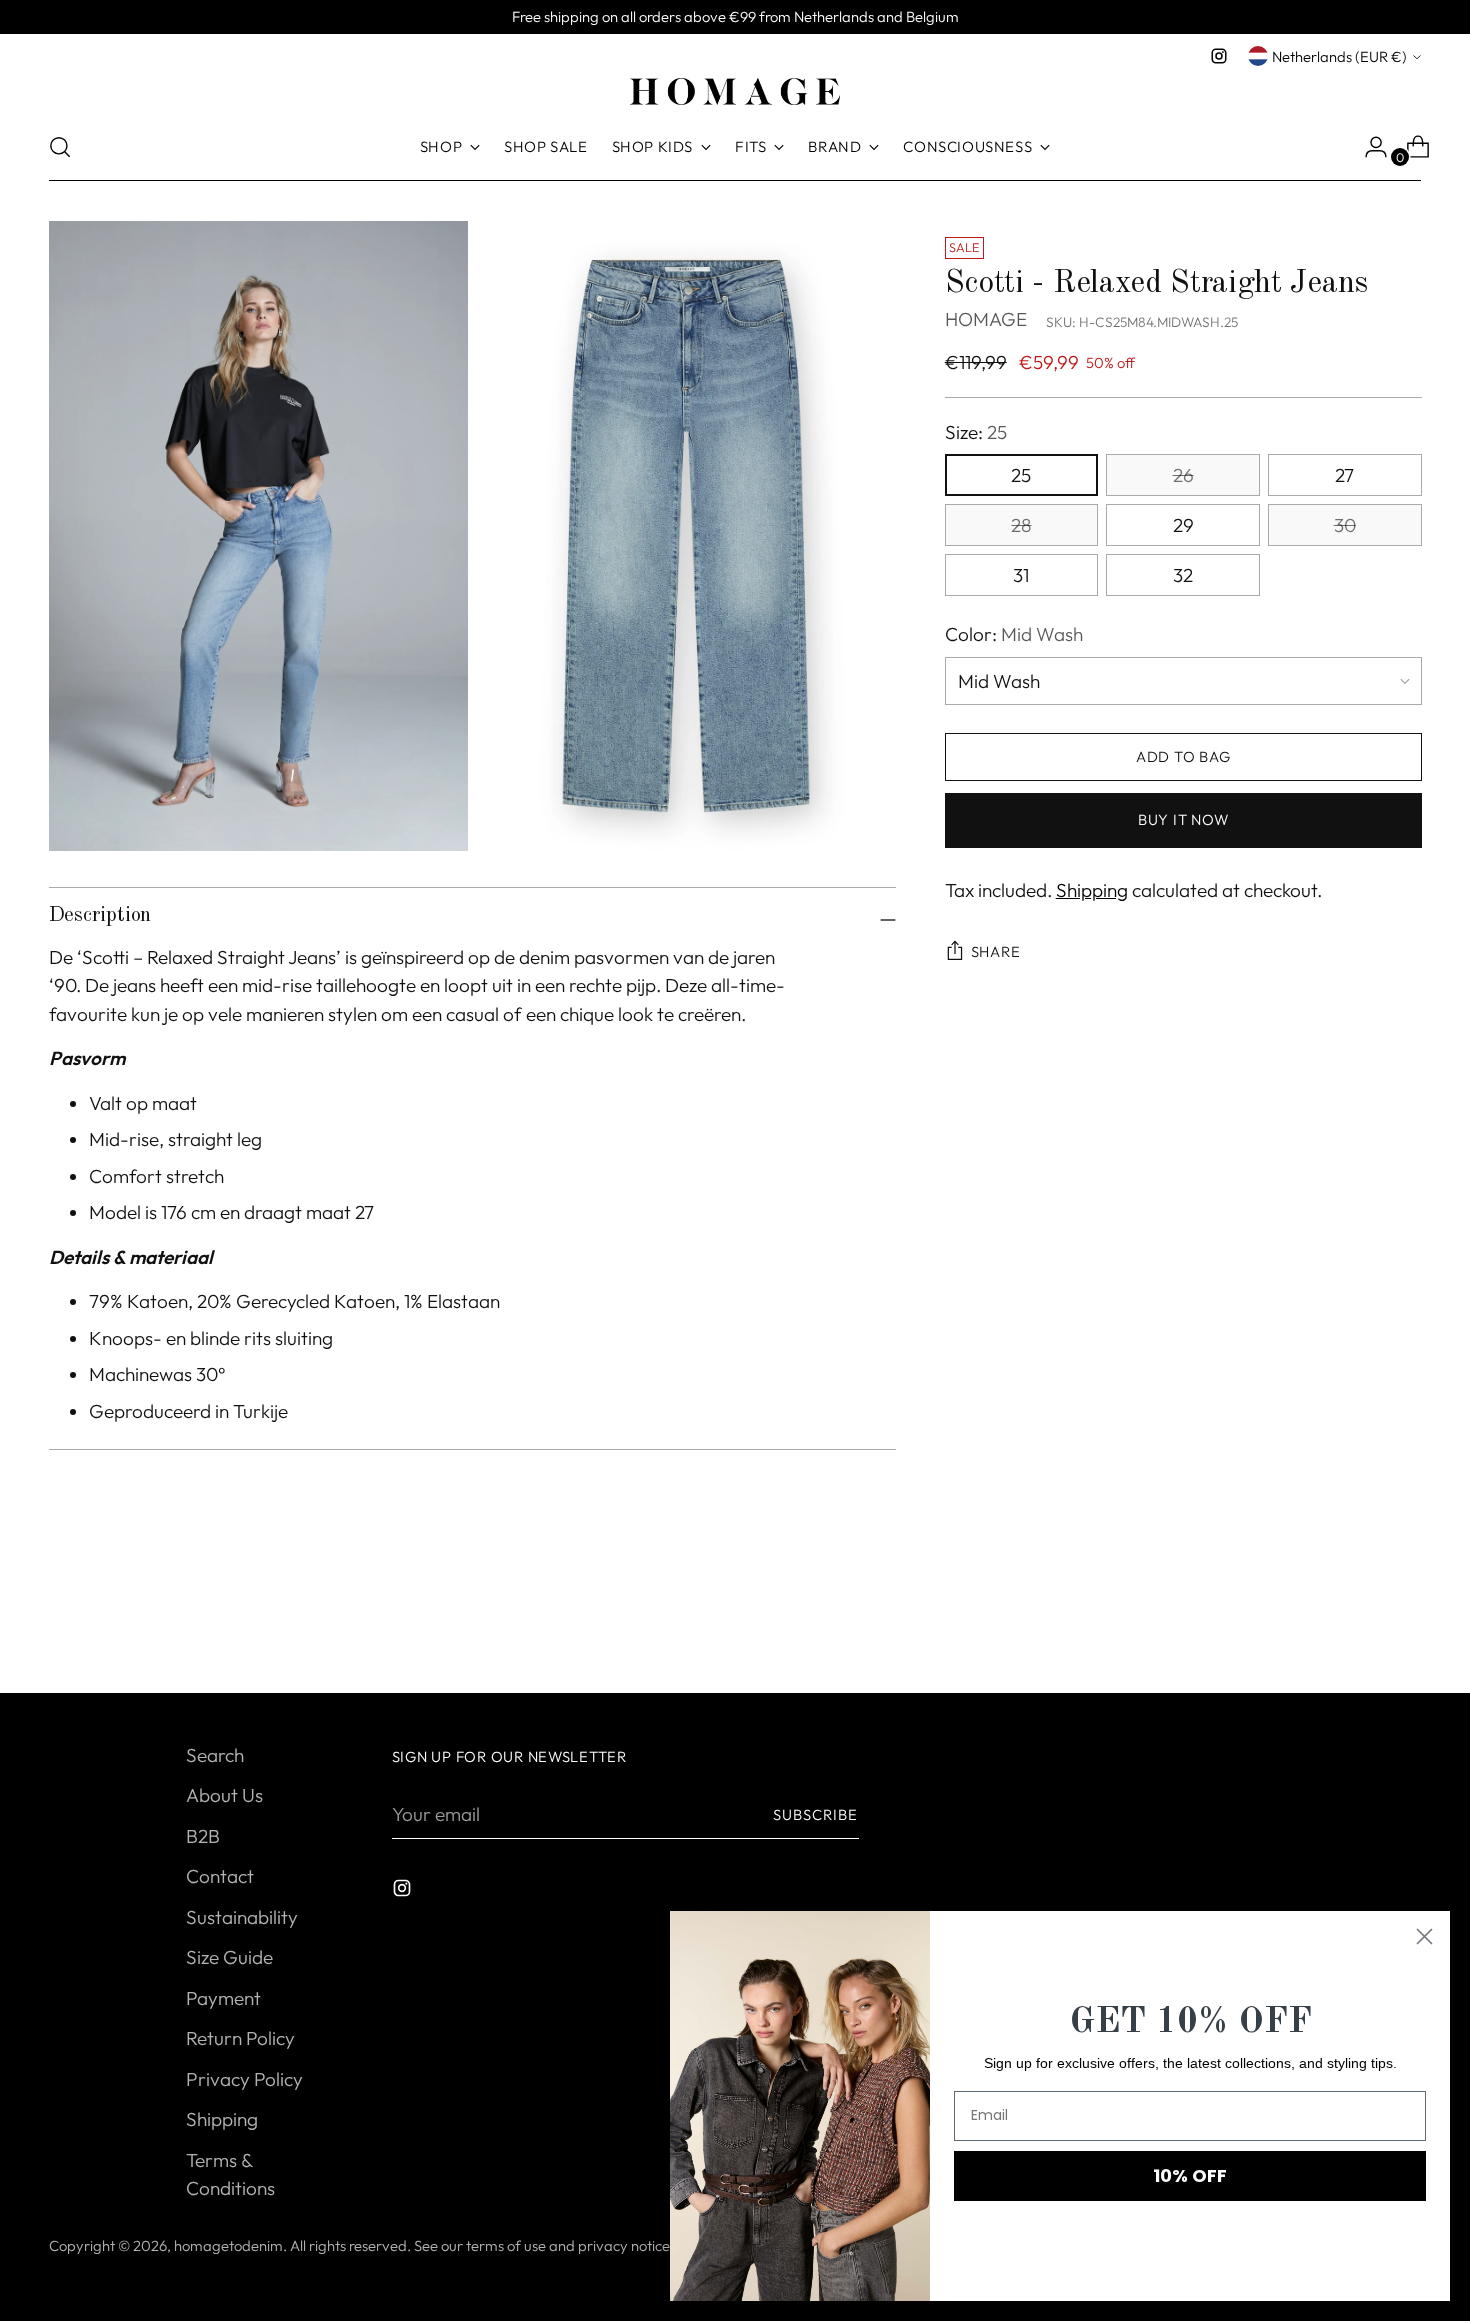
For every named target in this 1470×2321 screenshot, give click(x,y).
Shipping (1092, 890)
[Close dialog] (1424, 1936)
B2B (203, 1836)
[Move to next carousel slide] (1405, 1624)
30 (1345, 525)
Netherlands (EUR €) (1339, 56)
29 (1183, 525)
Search (215, 1755)
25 (1021, 475)
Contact (220, 1876)
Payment (223, 1998)
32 (1183, 575)
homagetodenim (228, 2245)
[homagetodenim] (735, 91)
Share (996, 952)
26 (1183, 475)
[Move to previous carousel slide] (1359, 1625)
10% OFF (1190, 2175)
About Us (224, 1795)
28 (1021, 525)
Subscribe (816, 1814)
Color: (1014, 634)
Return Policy (240, 2038)
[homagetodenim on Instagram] (1219, 56)
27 (1344, 475)
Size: (976, 432)
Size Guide (229, 1957)
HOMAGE (986, 320)
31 (1021, 575)
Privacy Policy (244, 2079)
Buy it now (1183, 820)
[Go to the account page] (1368, 147)
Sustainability (242, 1917)
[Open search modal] (60, 147)
